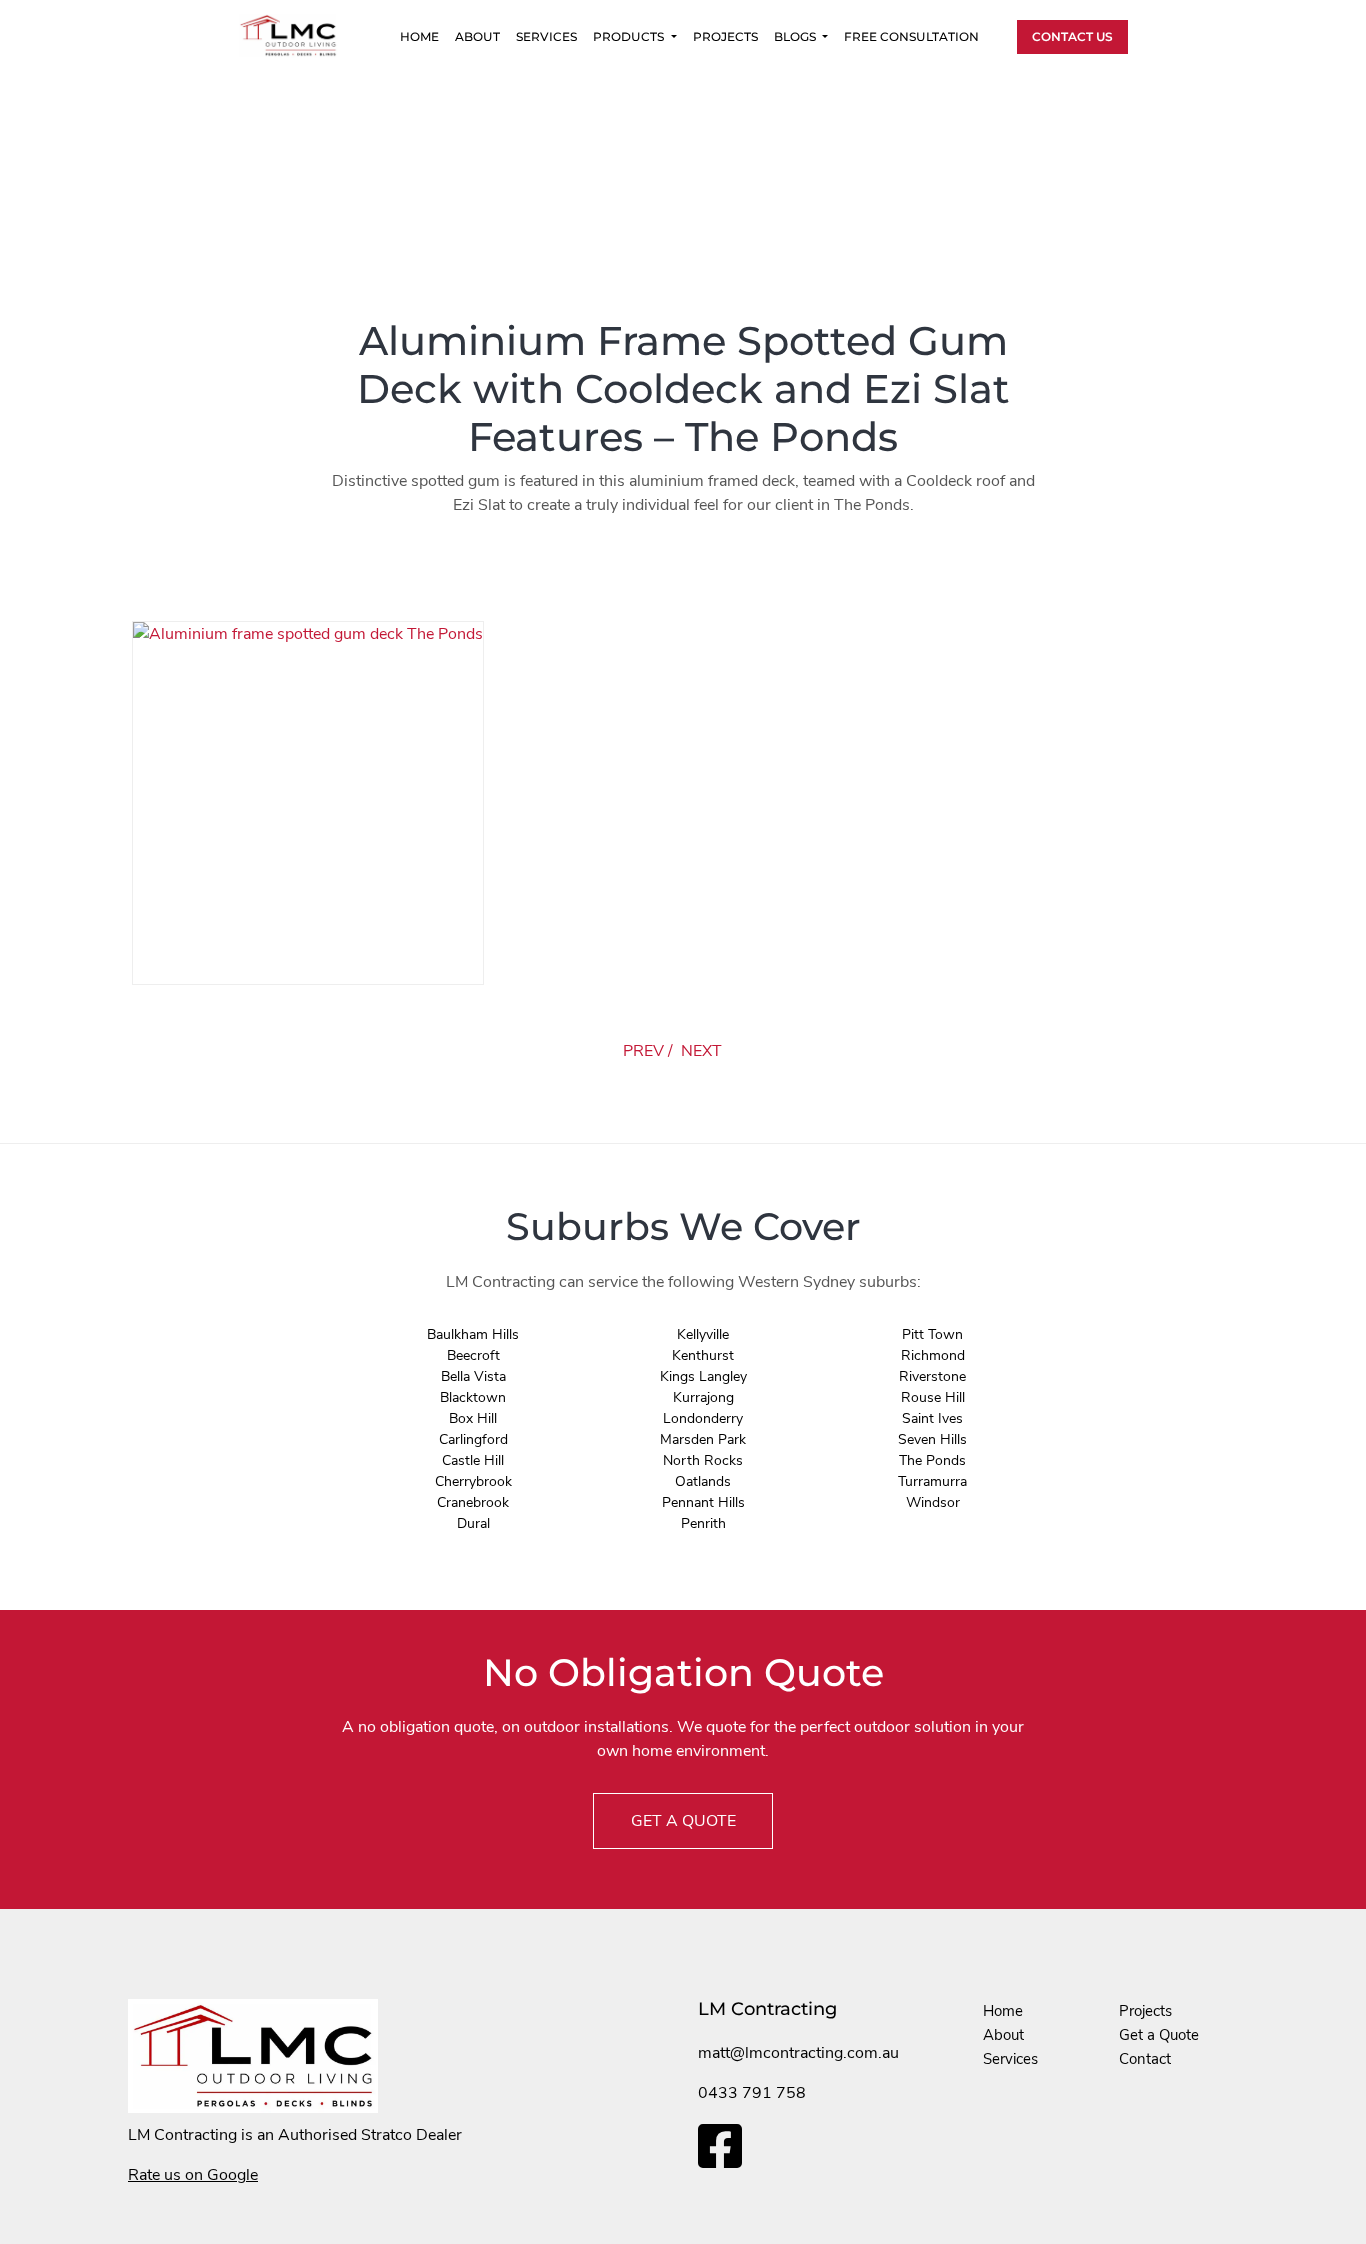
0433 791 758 (752, 2093)
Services (546, 36)
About (477, 36)
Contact (1145, 2059)
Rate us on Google (193, 2175)
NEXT (701, 1051)
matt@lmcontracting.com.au (798, 2053)
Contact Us (1072, 36)
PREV (643, 1051)
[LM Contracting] (298, 35)
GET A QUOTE (683, 1821)
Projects (725, 36)
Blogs (796, 36)
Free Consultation (911, 36)
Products (630, 36)
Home (419, 36)
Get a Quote (1159, 2035)
